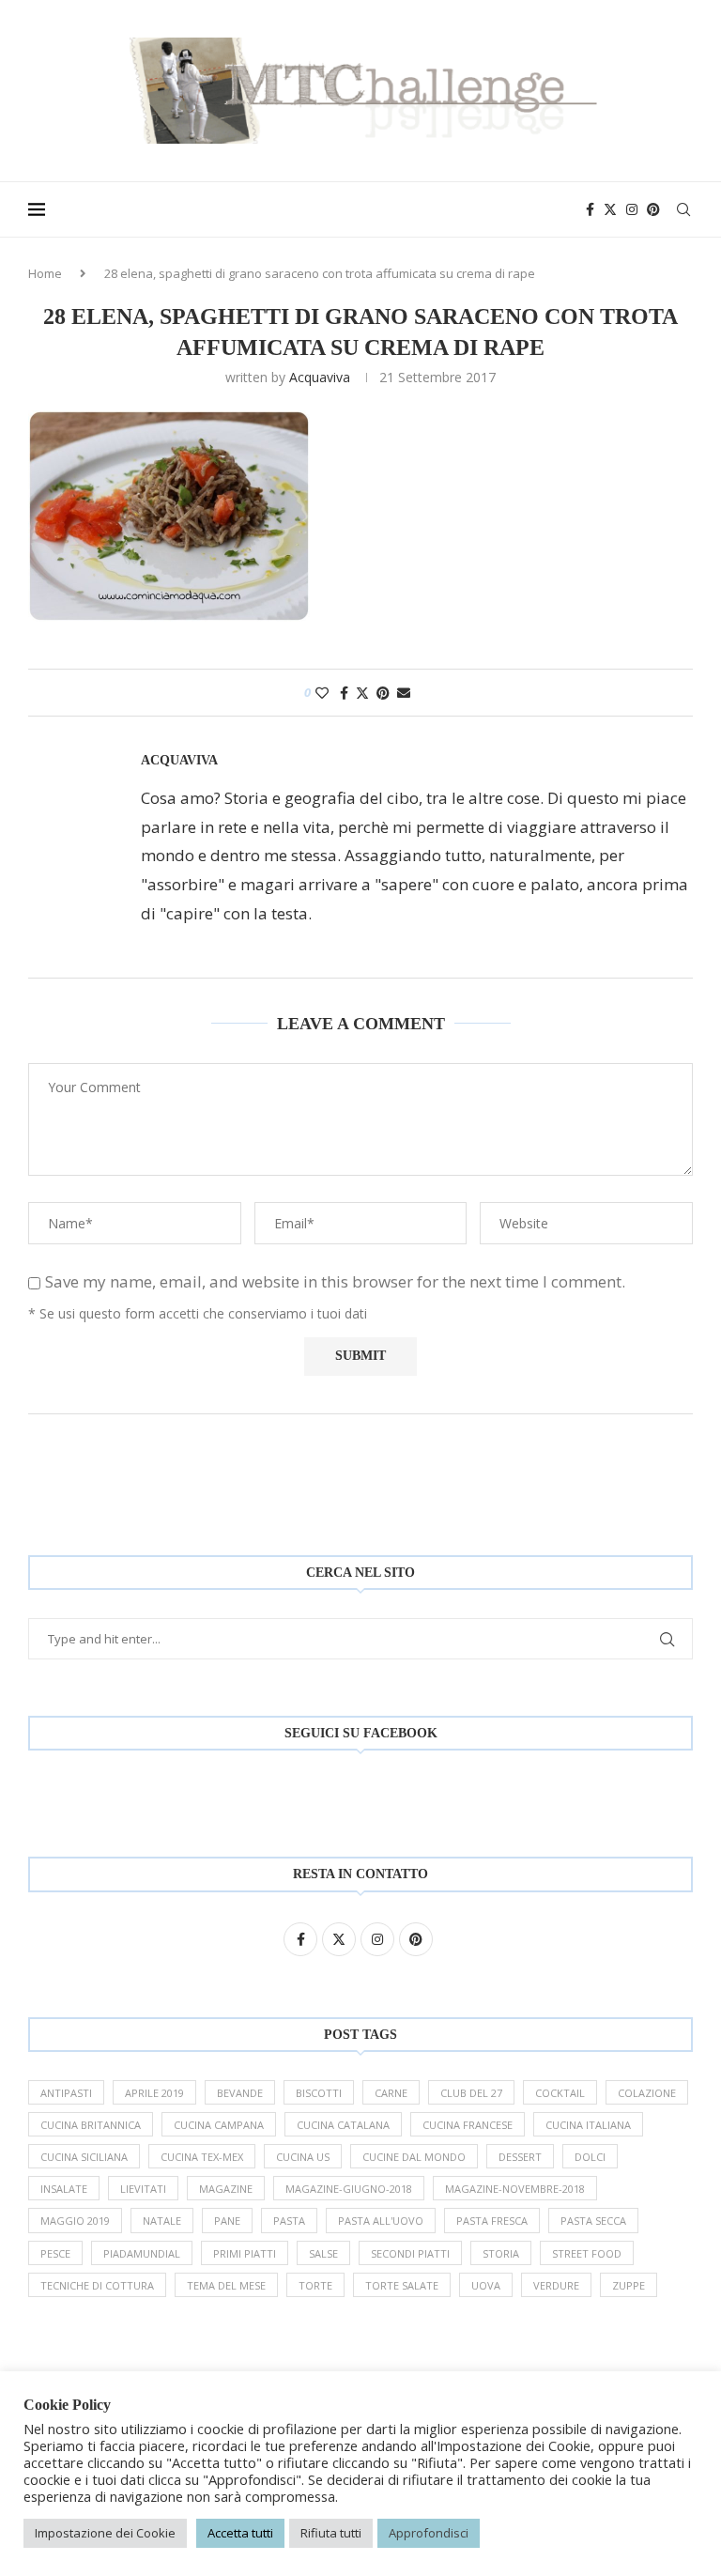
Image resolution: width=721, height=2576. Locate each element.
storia (501, 2253)
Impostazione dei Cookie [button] (105, 2533)
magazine (226, 2189)
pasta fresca (492, 2221)
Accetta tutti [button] (240, 2533)
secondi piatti (410, 2253)
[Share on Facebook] (344, 693)
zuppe (629, 2285)
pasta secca (593, 2221)
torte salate (402, 2285)
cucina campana (219, 2125)
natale (162, 2221)
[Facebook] (590, 209)
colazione (647, 2093)
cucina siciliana (84, 2157)
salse (323, 2253)
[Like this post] (322, 693)
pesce (55, 2253)
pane (227, 2221)
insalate (64, 2189)
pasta (289, 2221)
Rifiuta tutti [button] (331, 2533)
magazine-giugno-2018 (349, 2189)
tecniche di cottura (97, 2285)
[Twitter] (610, 209)
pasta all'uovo (381, 2221)
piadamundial (142, 2253)
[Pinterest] (653, 209)
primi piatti (245, 2253)
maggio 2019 (75, 2221)
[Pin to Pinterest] (383, 693)
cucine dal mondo (414, 2157)
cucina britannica (91, 2125)
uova (486, 2285)
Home (45, 273)
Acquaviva (320, 377)
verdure (556, 2285)
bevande (240, 2093)
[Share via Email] (404, 693)
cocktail (560, 2093)
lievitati (143, 2189)
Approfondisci (429, 2533)
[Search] (683, 209)
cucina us (303, 2157)
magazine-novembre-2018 (515, 2189)
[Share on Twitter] (362, 693)
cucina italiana (588, 2125)
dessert (520, 2157)
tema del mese (226, 2285)
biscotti (319, 2093)
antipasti (66, 2093)
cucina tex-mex (202, 2157)
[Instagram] (632, 209)
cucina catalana (343, 2125)
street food (587, 2253)
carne (391, 2093)
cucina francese (468, 2125)
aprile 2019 (154, 2093)
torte (315, 2285)
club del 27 (471, 2093)
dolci (590, 2157)
